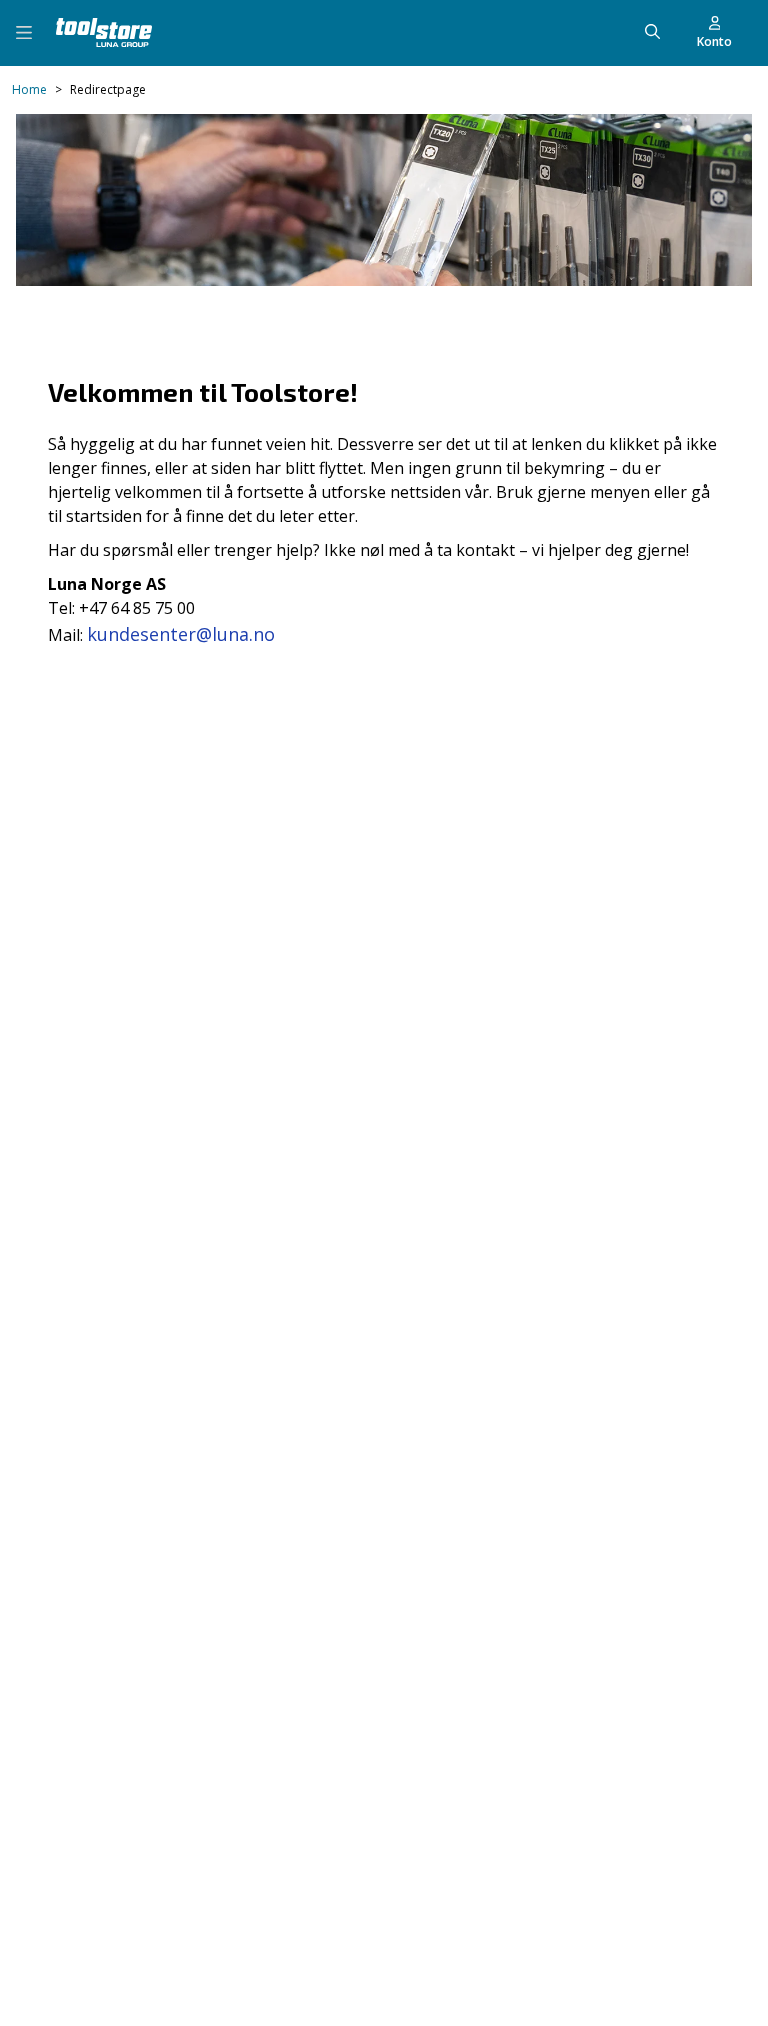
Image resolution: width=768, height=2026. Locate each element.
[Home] (104, 32)
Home (29, 90)
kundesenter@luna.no (181, 634)
